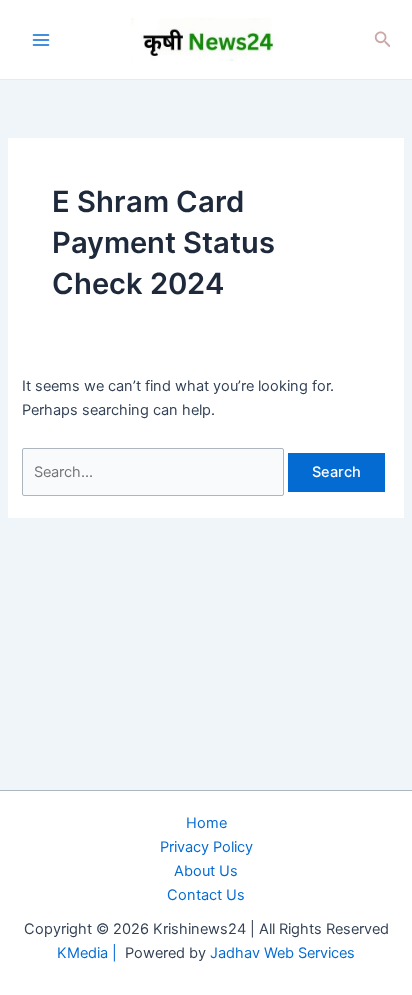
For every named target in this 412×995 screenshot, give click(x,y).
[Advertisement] (206, 763)
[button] (383, 39)
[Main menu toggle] (41, 40)
